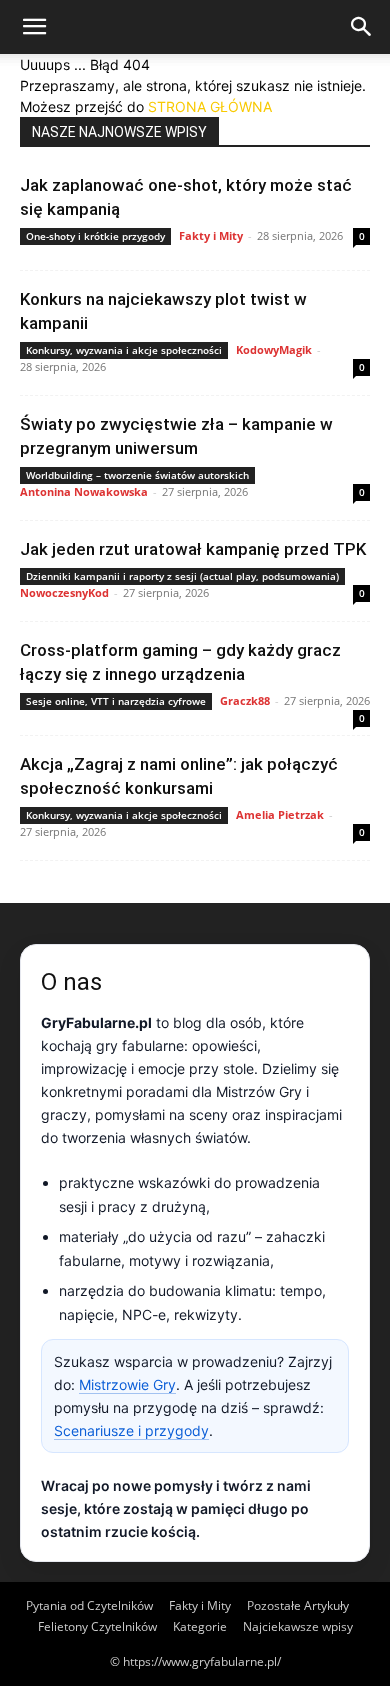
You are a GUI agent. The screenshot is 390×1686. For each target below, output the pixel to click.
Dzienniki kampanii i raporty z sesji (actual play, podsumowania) (182, 576)
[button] (34, 27)
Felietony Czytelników (97, 1626)
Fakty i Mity (211, 235)
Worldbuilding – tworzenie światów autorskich (137, 475)
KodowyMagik (274, 349)
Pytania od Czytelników (89, 1605)
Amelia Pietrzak (280, 814)
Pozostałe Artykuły (298, 1605)
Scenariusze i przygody (131, 1430)
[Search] (362, 27)
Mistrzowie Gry (127, 1384)
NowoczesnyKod (64, 592)
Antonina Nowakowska (84, 491)
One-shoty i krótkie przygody (95, 236)
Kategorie (200, 1626)
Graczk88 (245, 700)
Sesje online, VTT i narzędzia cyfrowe (116, 701)
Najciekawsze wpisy (298, 1626)
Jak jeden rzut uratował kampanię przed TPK (193, 549)
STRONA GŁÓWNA (210, 106)
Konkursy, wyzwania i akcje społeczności (124, 350)
